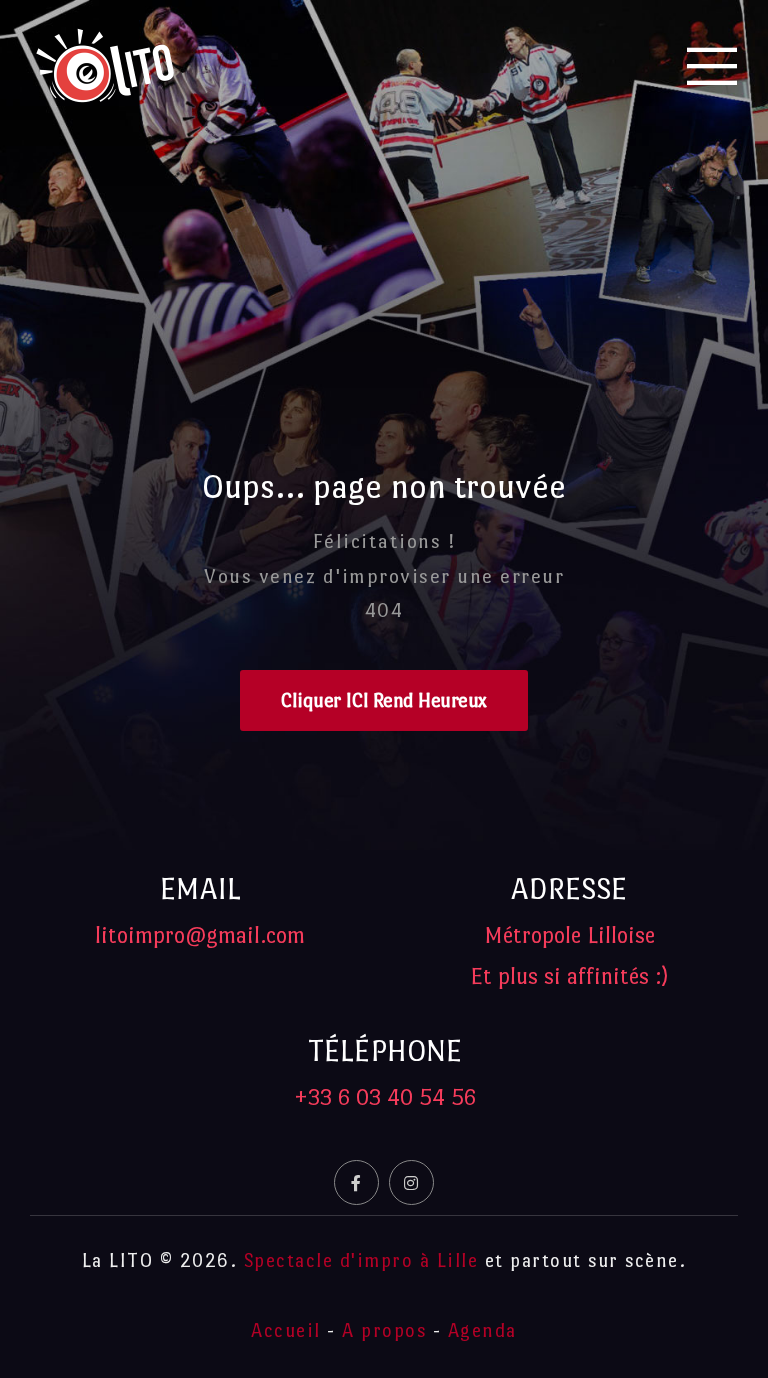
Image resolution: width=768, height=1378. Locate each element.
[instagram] (411, 1182)
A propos (384, 1330)
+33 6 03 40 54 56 (385, 1097)
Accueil (286, 1330)
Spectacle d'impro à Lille (361, 1260)
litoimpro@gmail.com (200, 935)
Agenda (482, 1330)
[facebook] (356, 1182)
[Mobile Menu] (713, 66)
